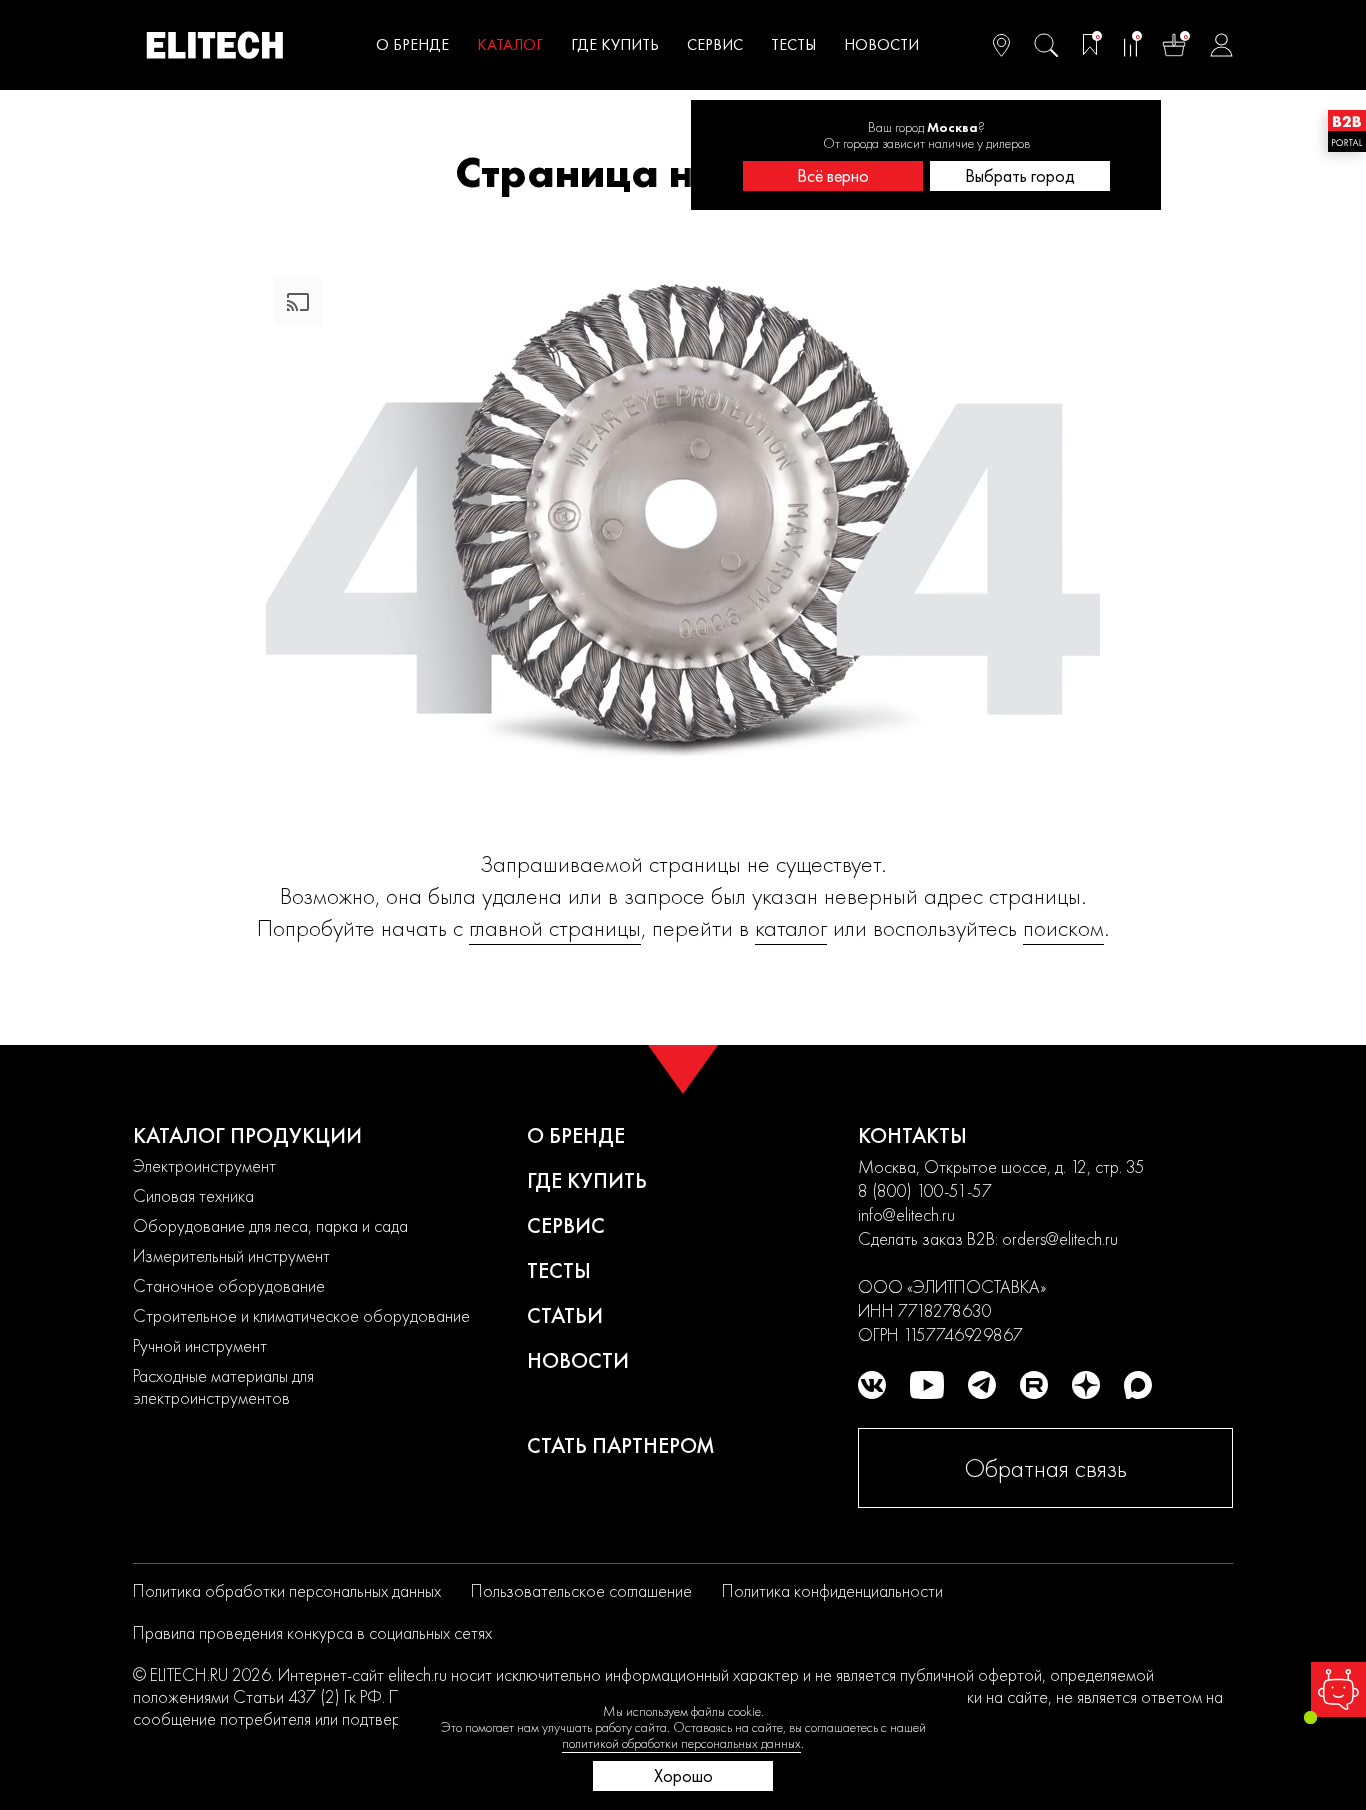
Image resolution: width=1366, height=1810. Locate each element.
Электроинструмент (204, 1165)
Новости (881, 44)
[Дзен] (1086, 1385)
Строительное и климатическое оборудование (301, 1315)
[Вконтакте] (872, 1385)
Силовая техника (193, 1195)
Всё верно (833, 175)
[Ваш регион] (1001, 45)
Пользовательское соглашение (581, 1590)
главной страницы (555, 927)
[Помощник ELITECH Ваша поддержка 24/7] (1338, 1689)
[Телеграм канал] (982, 1385)
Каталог (510, 44)
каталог (791, 927)
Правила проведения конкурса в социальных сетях (312, 1632)
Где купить (615, 44)
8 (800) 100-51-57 (925, 1190)
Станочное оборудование (229, 1285)
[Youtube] (927, 1385)
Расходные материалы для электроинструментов (223, 1386)
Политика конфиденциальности (832, 1590)
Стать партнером (621, 1445)
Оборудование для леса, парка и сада (270, 1225)
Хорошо (683, 1775)
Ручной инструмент (200, 1345)
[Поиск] (1046, 45)
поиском (1063, 927)
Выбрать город (1020, 175)
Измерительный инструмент (231, 1255)
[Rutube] (1034, 1385)
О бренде (412, 44)
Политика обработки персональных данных (287, 1590)
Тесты (793, 44)
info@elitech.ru (906, 1214)
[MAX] (1138, 1385)
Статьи (565, 1315)
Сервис (715, 44)
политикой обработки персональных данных (681, 1743)
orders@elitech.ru (1060, 1238)
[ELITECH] (215, 45)
